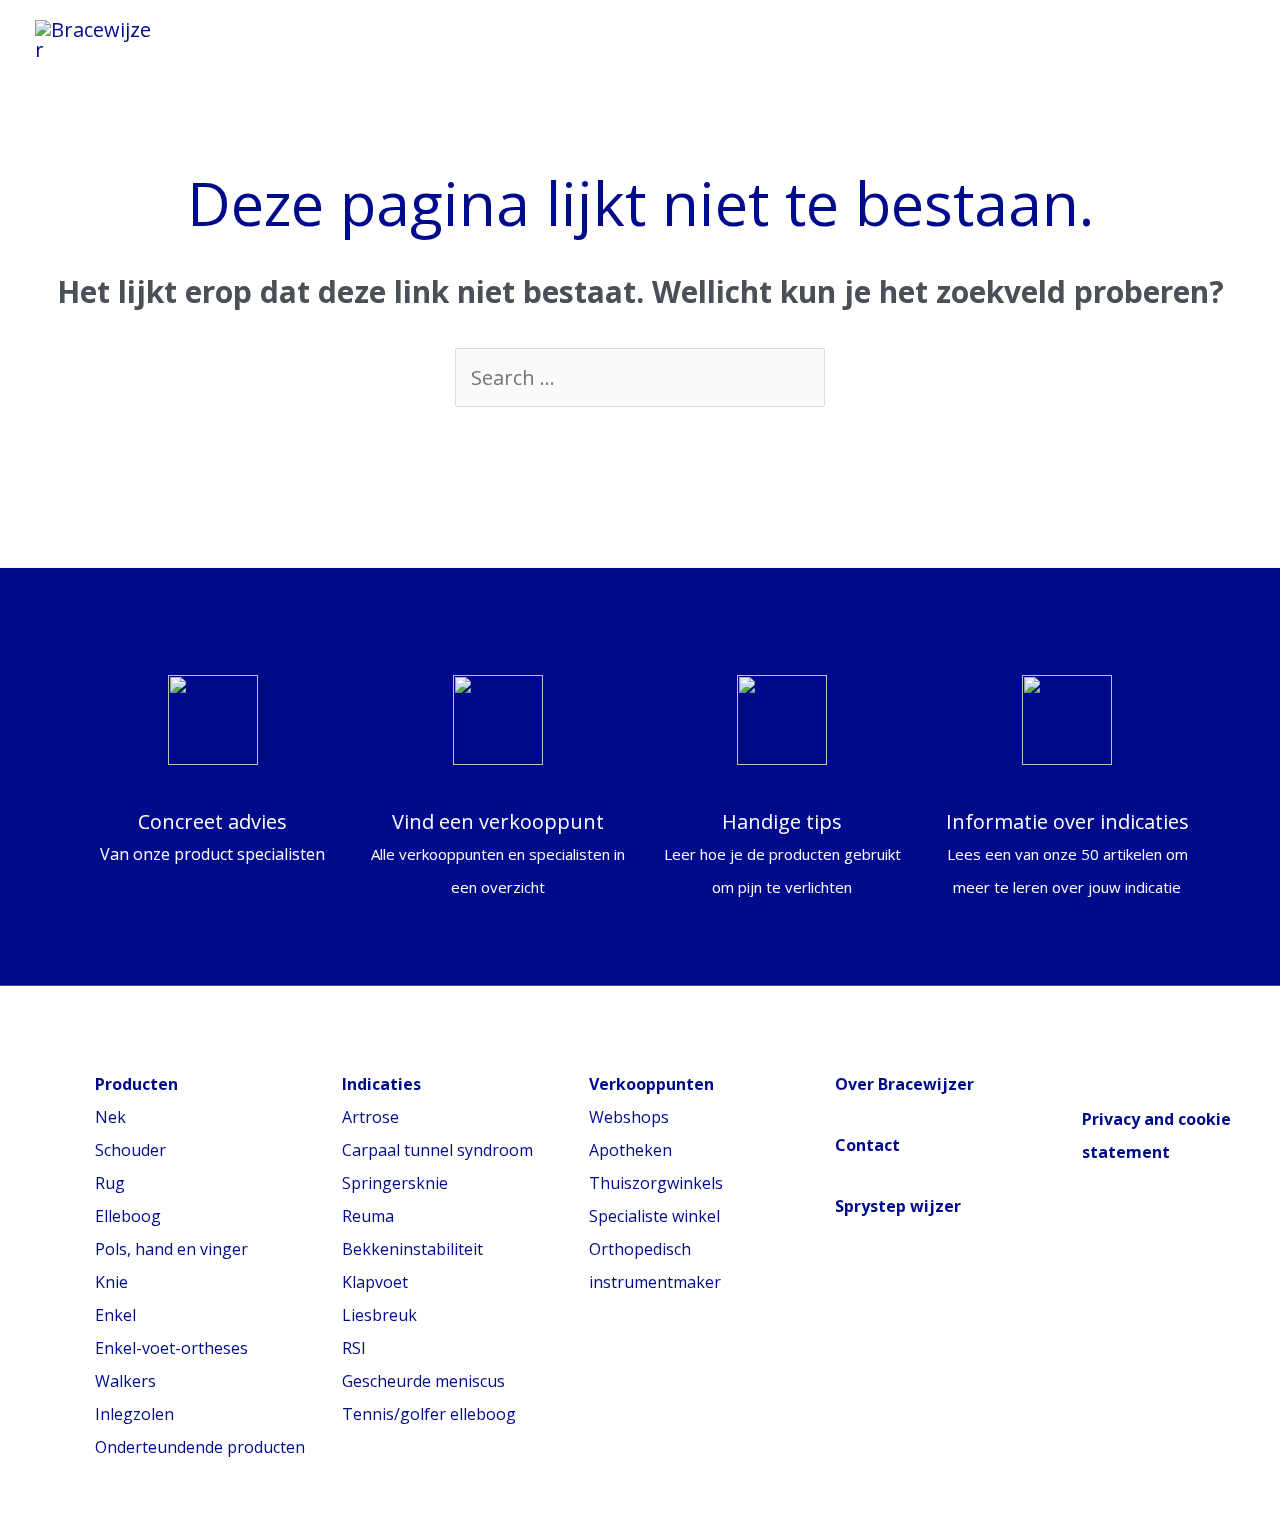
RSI (354, 1348)
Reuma (368, 1216)
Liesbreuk (379, 1315)
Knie (111, 1282)
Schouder (130, 1150)
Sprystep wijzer (898, 1206)
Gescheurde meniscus (423, 1381)
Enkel (115, 1315)
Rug (110, 1183)
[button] (1217, 40)
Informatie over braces (440, 34)
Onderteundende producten (200, 1447)
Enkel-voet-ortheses (171, 1348)
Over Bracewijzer (904, 1084)
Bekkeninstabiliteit (412, 1249)
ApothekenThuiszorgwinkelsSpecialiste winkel (656, 1183)
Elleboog (128, 1216)
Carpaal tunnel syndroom (437, 1150)
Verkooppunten (301, 54)
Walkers (125, 1381)
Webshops (629, 1117)
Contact (867, 1145)
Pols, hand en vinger (171, 1249)
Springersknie (395, 1183)
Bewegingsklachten (702, 34)
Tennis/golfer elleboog (429, 1414)
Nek (110, 1117)
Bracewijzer (906, 34)
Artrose (370, 1117)
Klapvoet (375, 1282)
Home (250, 34)
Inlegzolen (134, 1414)
